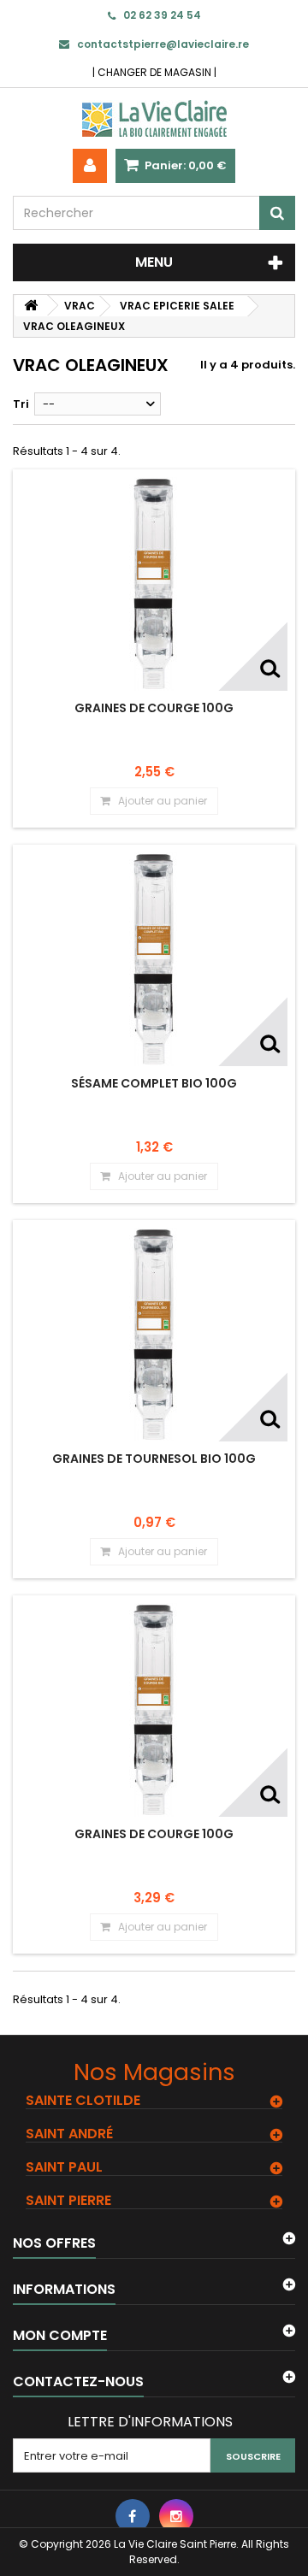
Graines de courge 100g (154, 708)
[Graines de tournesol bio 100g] (154, 1335)
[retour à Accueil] (31, 306)
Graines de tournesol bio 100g (154, 1459)
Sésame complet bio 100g (154, 1083)
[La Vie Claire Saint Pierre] (154, 118)
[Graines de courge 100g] (154, 584)
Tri (21, 404)
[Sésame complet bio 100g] (154, 959)
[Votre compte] (90, 166)
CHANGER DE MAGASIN (154, 72)
